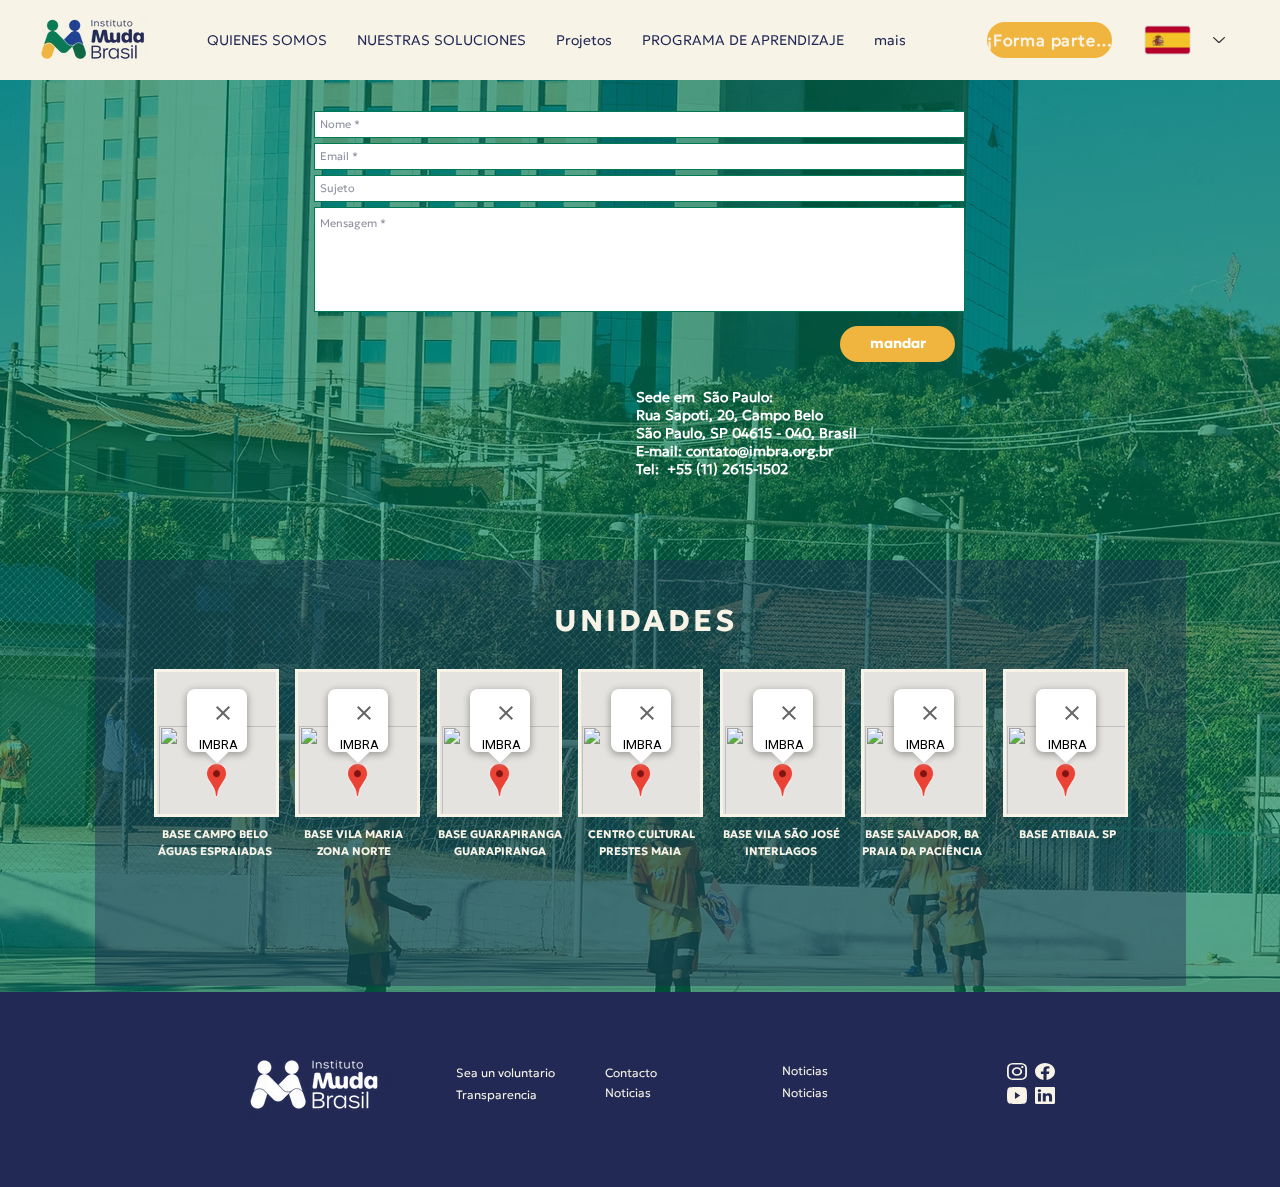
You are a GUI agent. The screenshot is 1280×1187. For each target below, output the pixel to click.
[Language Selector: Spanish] (1181, 40)
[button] (584, 40)
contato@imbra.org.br (760, 451)
